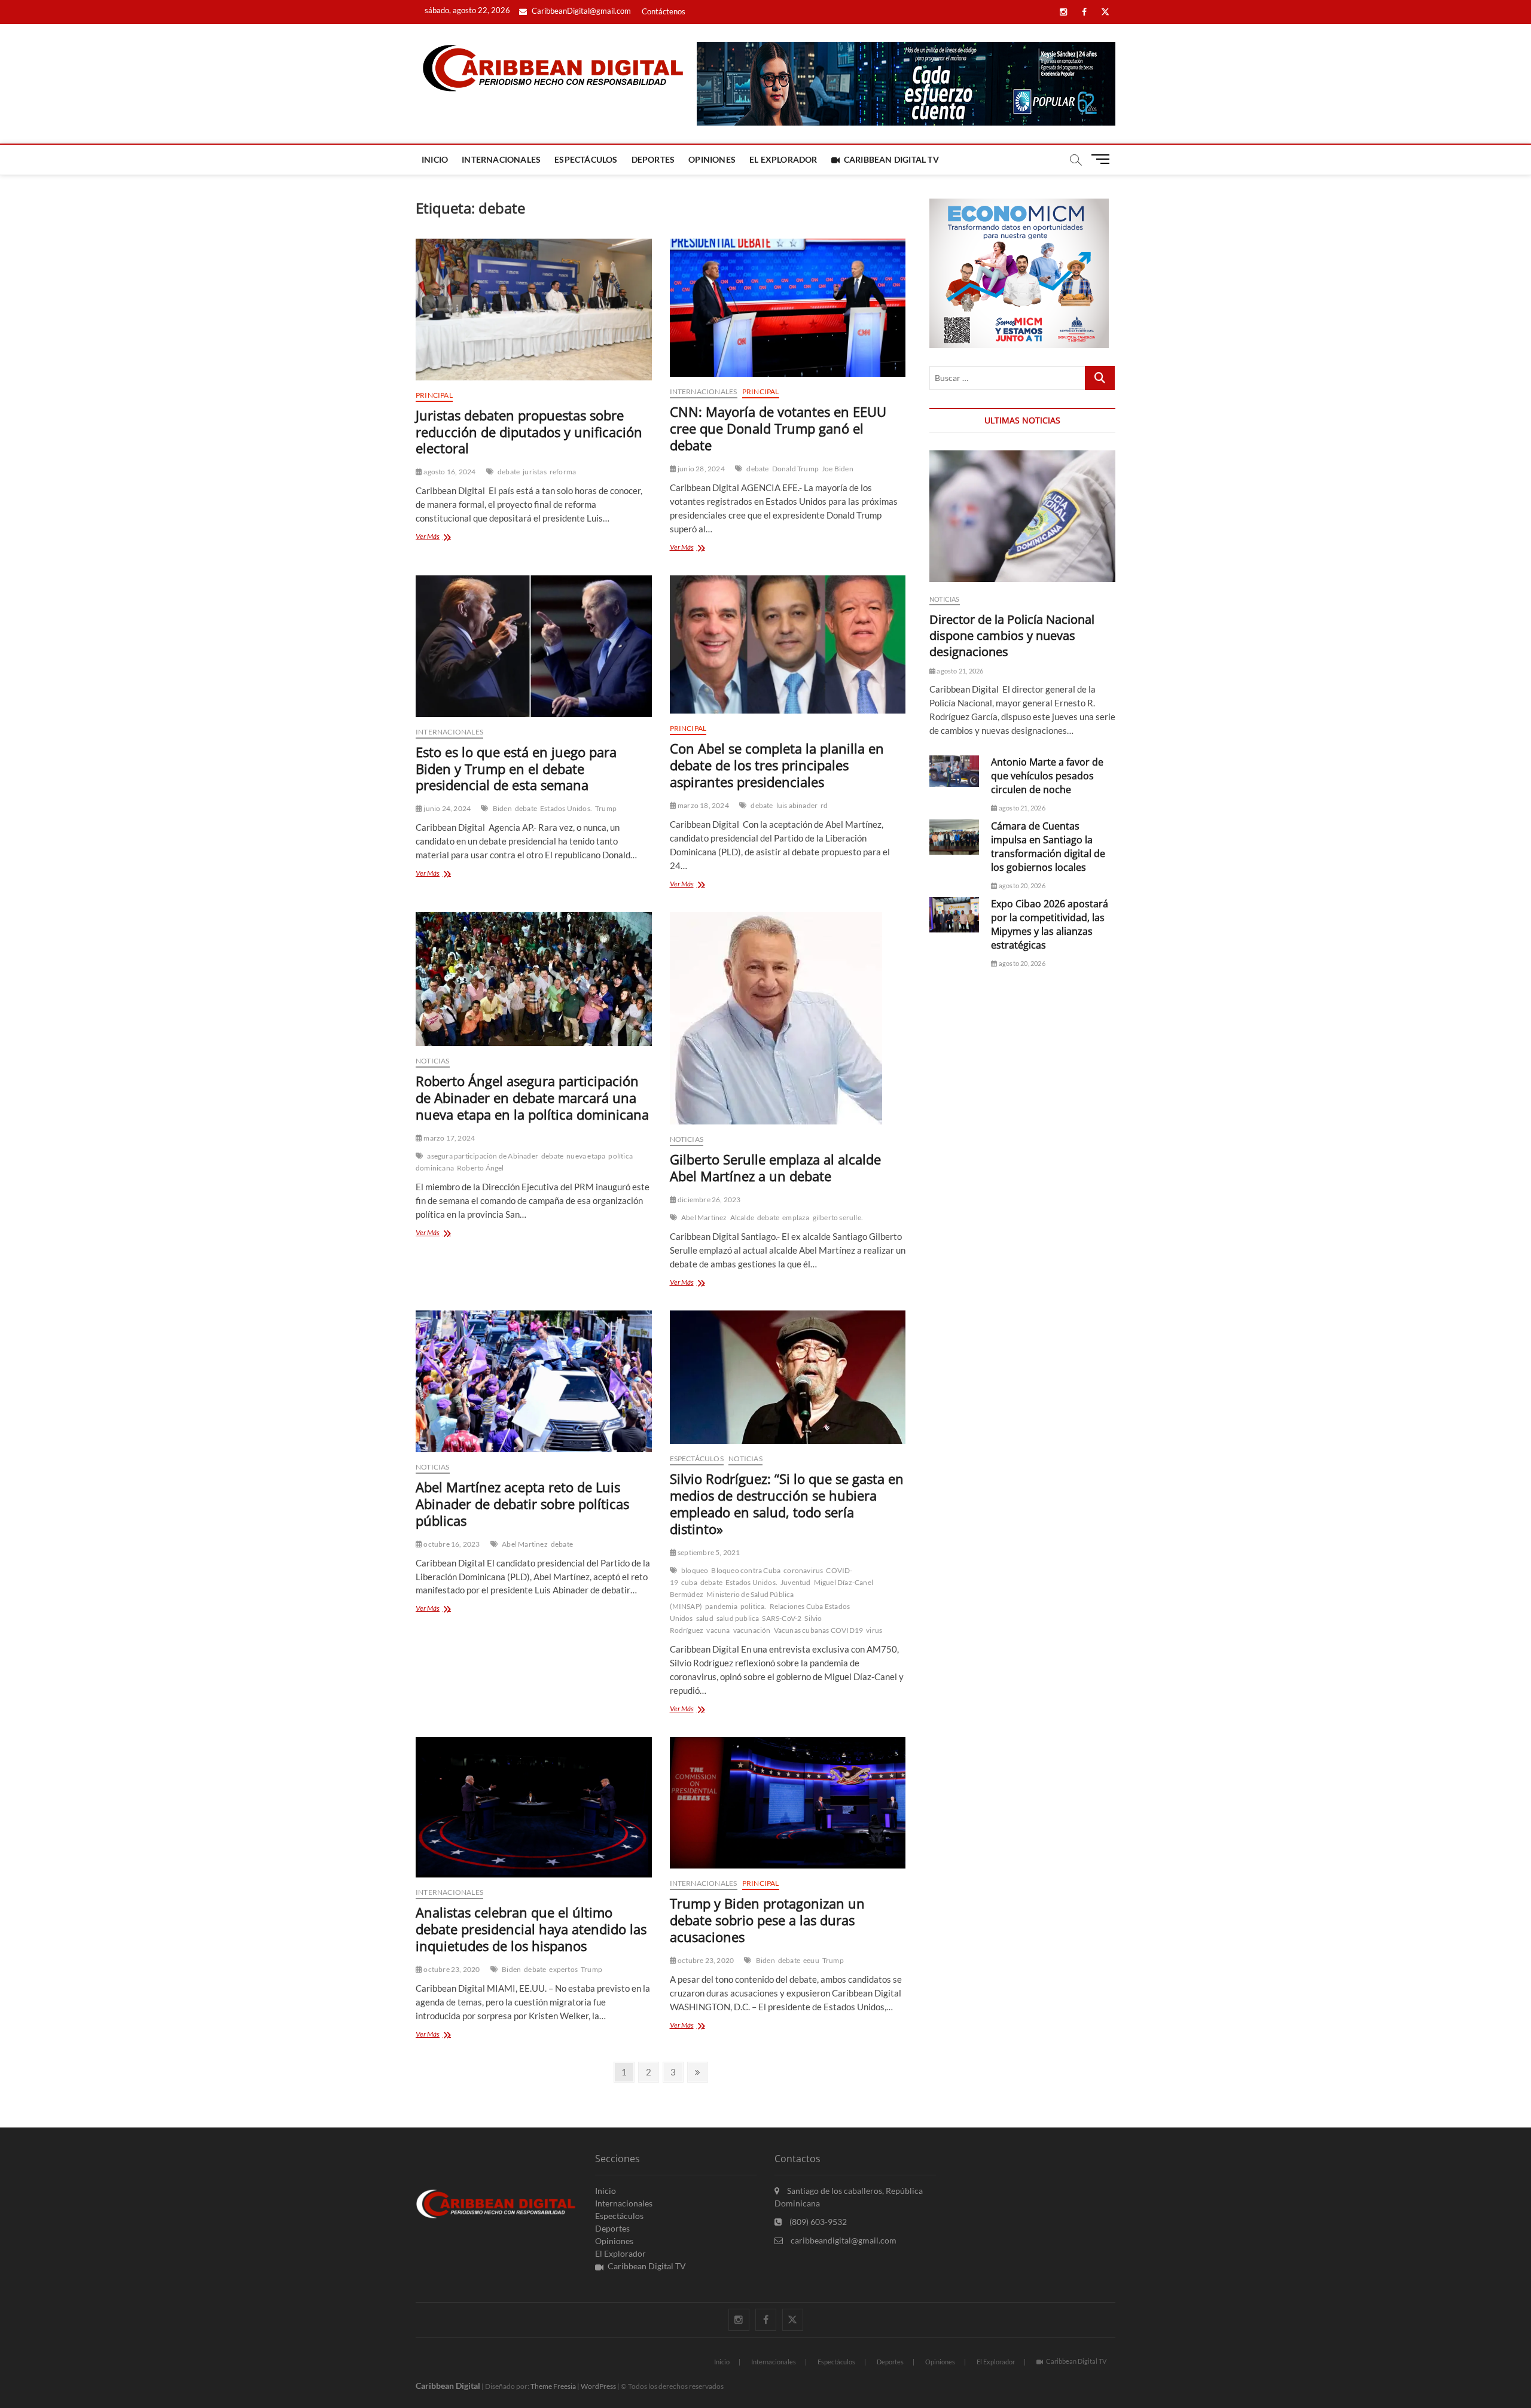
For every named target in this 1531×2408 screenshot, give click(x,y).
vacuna (718, 1630)
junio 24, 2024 (446, 808)
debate (509, 472)
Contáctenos (664, 11)
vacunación (752, 1630)
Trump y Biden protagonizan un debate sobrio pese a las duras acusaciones (767, 1920)
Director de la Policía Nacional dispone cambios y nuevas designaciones (1012, 635)
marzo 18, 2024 (703, 805)
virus (874, 1630)
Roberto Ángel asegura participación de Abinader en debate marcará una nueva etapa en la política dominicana (532, 1098)
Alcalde (742, 1217)
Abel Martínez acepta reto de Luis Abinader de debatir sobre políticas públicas (522, 1504)
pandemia (721, 1606)
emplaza (796, 1217)
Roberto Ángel (481, 1168)
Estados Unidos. (566, 808)
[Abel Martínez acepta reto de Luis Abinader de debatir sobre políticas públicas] (534, 1381)
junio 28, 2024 (701, 469)
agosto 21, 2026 (959, 671)
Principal (434, 395)
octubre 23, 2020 (451, 1969)
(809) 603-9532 (817, 2222)
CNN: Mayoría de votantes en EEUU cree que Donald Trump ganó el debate (778, 428)
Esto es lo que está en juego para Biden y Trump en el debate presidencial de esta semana (516, 769)
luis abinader (797, 805)
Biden (502, 808)
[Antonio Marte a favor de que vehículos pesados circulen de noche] (954, 772)
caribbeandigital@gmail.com (843, 2240)
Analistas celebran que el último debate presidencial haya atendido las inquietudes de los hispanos (531, 1929)
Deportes (653, 159)
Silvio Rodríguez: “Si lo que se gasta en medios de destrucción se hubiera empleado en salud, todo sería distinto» (787, 1504)
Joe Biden (838, 469)
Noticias (433, 1061)
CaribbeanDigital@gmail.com (580, 11)
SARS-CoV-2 (782, 1618)
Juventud (796, 1582)
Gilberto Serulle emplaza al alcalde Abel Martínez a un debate (775, 1168)
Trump (606, 808)
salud (705, 1618)
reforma (563, 472)
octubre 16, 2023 (451, 1544)
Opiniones (712, 159)
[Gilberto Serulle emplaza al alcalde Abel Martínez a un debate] (788, 1018)
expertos (563, 1969)
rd (824, 805)
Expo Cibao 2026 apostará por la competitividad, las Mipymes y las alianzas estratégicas (1050, 924)
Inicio (435, 159)
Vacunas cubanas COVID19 (819, 1630)
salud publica (738, 1618)
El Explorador (783, 159)
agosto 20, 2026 (1021, 886)
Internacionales (501, 159)
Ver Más (443, 537)
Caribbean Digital (448, 2386)
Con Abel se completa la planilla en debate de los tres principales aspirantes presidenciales (777, 765)
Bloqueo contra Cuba (746, 1570)
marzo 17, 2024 (449, 1138)
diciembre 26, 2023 (709, 1200)
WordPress (598, 2386)
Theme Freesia (553, 2386)
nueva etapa (586, 1156)
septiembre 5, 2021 (708, 1552)
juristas (535, 472)
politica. (754, 1606)
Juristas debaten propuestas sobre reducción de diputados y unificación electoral (529, 432)
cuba (689, 1582)
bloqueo (695, 1570)
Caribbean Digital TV (891, 159)
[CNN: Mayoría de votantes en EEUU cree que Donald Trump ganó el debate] (788, 308)
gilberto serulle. (838, 1217)
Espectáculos (586, 159)
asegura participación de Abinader (483, 1156)
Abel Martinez (704, 1217)
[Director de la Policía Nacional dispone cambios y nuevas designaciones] (1022, 516)
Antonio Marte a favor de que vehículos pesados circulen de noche (1047, 776)
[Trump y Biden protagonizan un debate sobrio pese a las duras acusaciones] (788, 1803)
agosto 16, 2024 (449, 472)
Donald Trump (795, 469)
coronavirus (803, 1570)
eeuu (811, 1960)
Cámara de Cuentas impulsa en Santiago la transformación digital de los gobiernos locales (1048, 847)
